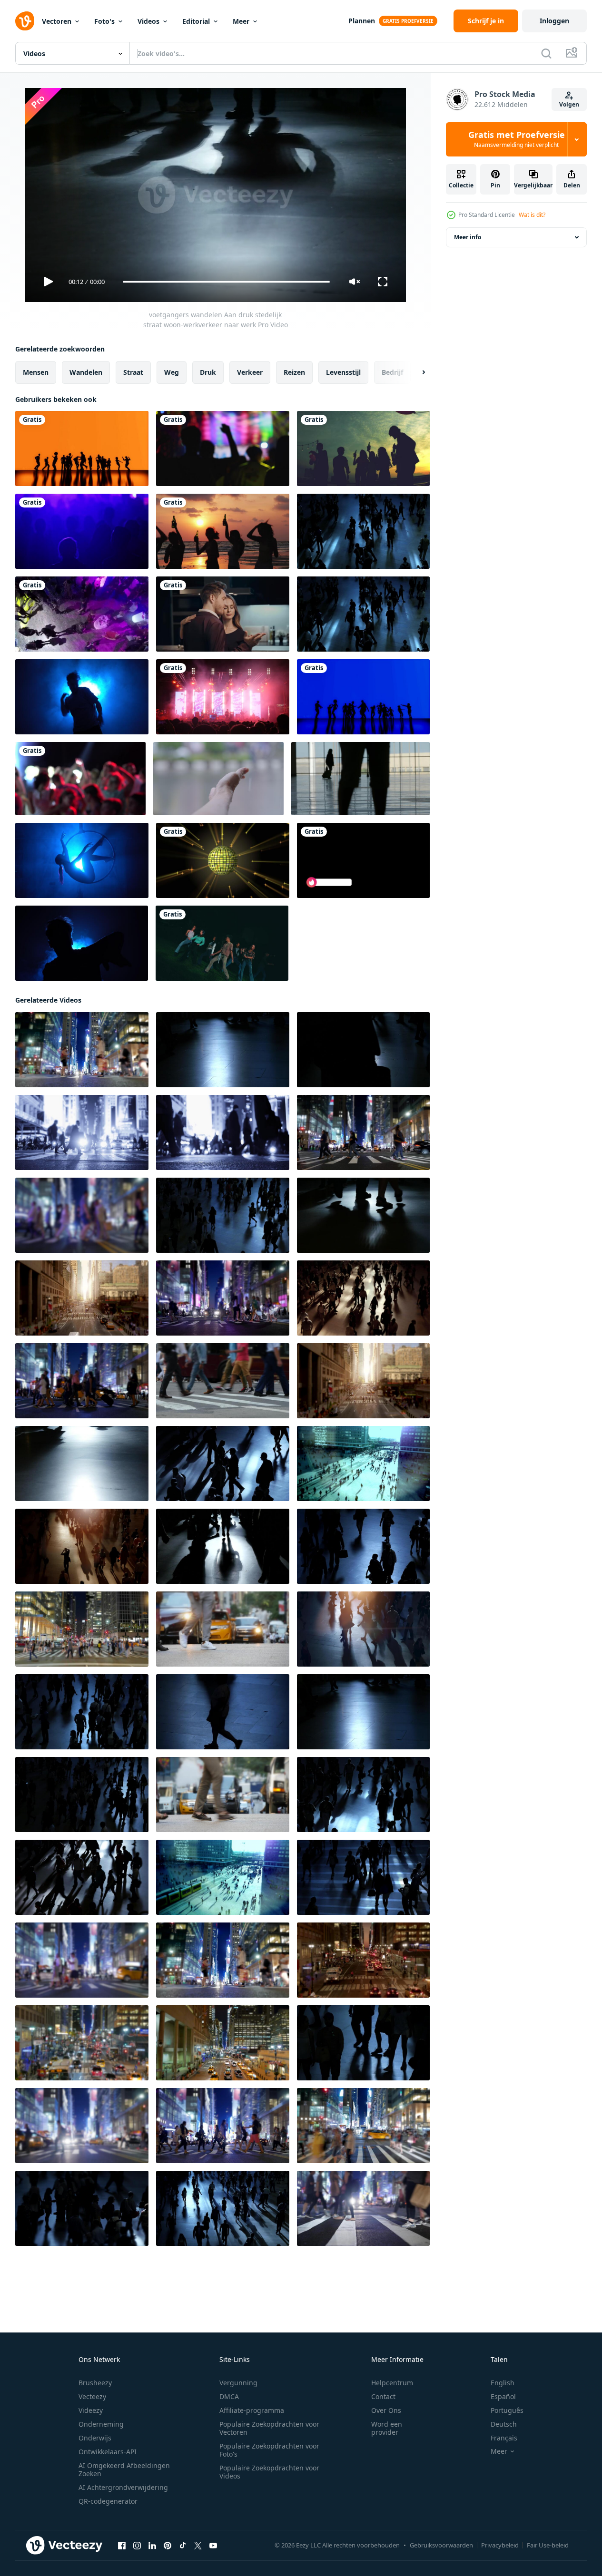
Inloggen (554, 21)
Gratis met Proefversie (517, 139)
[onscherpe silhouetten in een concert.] (223, 449)
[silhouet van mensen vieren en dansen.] (363, 449)
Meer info (468, 237)
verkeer (250, 372)
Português (507, 2410)
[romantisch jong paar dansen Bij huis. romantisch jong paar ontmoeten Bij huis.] (223, 614)
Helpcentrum (392, 2383)
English (503, 2383)
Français (504, 2438)
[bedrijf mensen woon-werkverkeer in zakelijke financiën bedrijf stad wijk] (82, 1381)
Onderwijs (95, 2438)
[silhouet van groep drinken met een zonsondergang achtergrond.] (223, 531)
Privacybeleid (500, 2545)
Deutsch (504, 2424)
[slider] (226, 282)
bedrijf (392, 372)
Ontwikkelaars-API (108, 2452)
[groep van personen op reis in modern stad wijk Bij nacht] (82, 1132)
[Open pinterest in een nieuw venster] (168, 2546)
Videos (148, 21)
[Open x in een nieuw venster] (198, 2546)
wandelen (86, 372)
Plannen (362, 21)
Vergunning (238, 2383)
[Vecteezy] (25, 21)
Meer (241, 21)
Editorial (196, 21)
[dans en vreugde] (82, 449)
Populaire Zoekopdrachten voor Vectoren (269, 2428)
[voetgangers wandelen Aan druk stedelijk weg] (363, 531)
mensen (36, 372)
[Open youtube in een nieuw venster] (213, 2546)
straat (133, 372)
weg (172, 372)
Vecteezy (92, 2396)
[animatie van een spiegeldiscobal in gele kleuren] (223, 860)
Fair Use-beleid (548, 2545)
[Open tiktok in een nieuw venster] (183, 2546)
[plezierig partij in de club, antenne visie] (82, 614)
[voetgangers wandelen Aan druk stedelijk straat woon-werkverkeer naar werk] (363, 614)
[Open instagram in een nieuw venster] (137, 2546)
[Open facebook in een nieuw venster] (122, 2546)
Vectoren (57, 21)
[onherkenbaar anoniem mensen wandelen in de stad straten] (363, 1298)
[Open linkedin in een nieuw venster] (152, 2546)
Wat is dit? (532, 215)
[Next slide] (415, 372)
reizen (294, 372)
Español (503, 2396)
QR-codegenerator (108, 2501)
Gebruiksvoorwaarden (441, 2545)
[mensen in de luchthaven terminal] (360, 779)
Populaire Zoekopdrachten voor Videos (269, 2472)
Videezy (91, 2410)
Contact (383, 2396)
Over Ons (386, 2410)
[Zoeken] (546, 53)
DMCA (229, 2396)
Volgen (569, 104)
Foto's (104, 21)
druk (208, 372)
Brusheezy (95, 2383)
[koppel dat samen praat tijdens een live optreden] (82, 531)
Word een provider (387, 2428)
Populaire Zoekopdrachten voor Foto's (269, 2450)
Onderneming (101, 2424)
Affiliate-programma (252, 2410)
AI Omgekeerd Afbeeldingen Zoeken (124, 2469)
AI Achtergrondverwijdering (123, 2487)
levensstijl (343, 372)
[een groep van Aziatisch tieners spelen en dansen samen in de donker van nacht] (222, 943)
